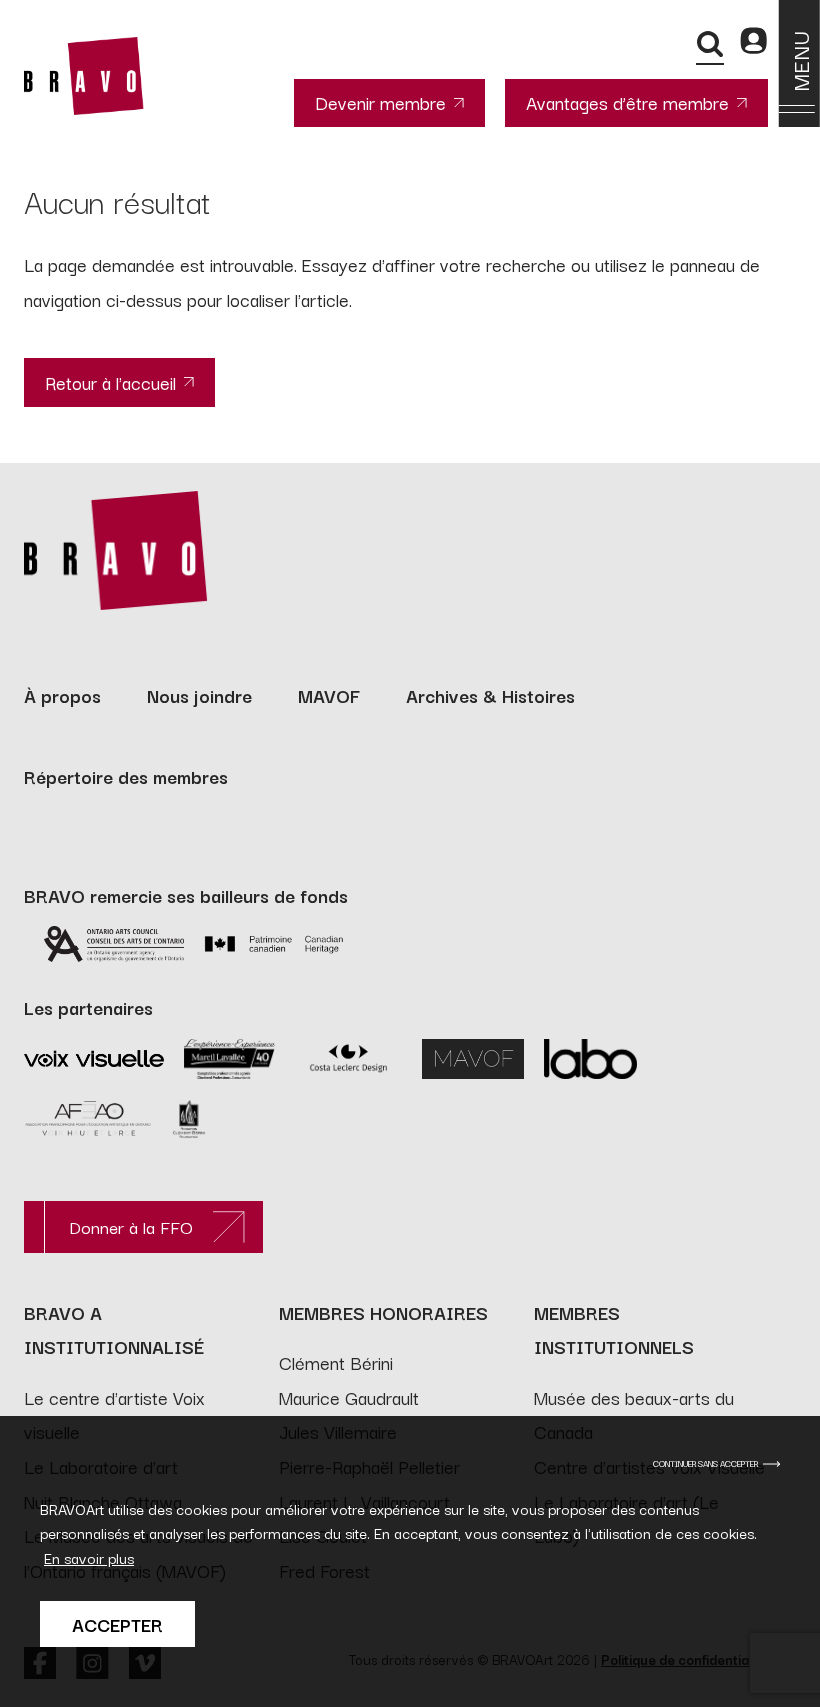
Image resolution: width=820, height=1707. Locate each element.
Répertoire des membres (126, 776)
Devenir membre (380, 102)
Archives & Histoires (490, 695)
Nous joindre (199, 695)
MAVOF (329, 695)
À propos (62, 695)
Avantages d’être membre (627, 102)
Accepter (117, 1624)
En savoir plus (89, 1557)
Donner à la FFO (131, 1226)
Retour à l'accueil (110, 382)
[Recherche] (710, 44)
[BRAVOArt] (84, 76)
